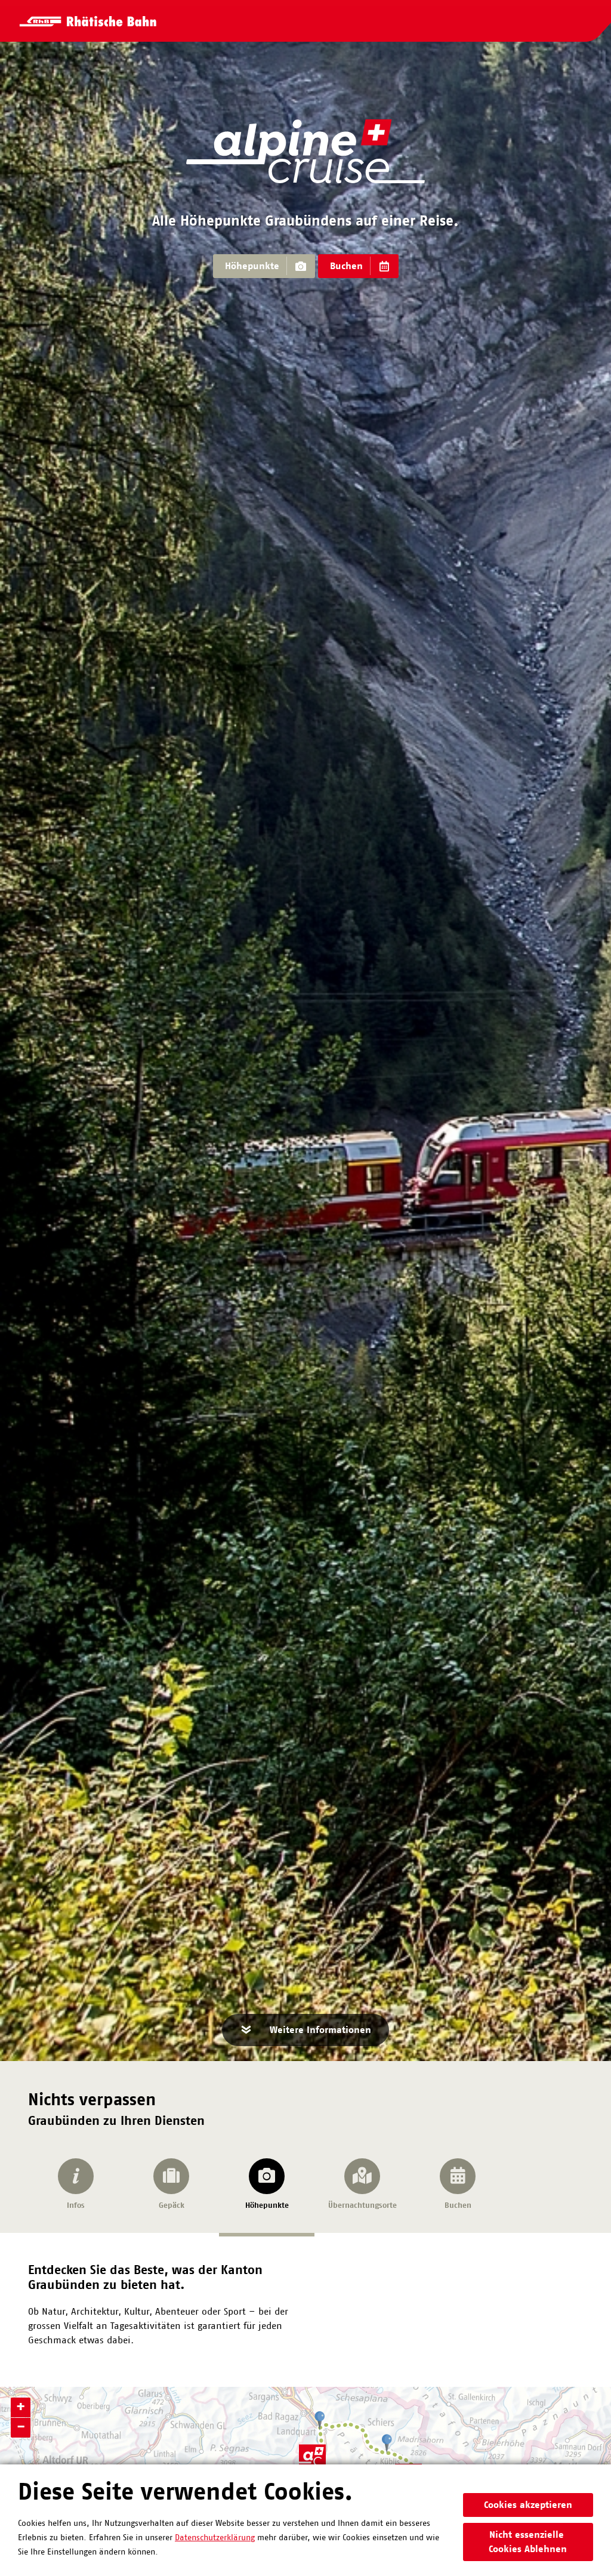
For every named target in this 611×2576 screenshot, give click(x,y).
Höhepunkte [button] (252, 266)
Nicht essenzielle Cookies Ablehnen (528, 2542)
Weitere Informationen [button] (320, 2030)
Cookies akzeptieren (528, 2505)
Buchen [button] (346, 266)
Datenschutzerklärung (215, 2538)
